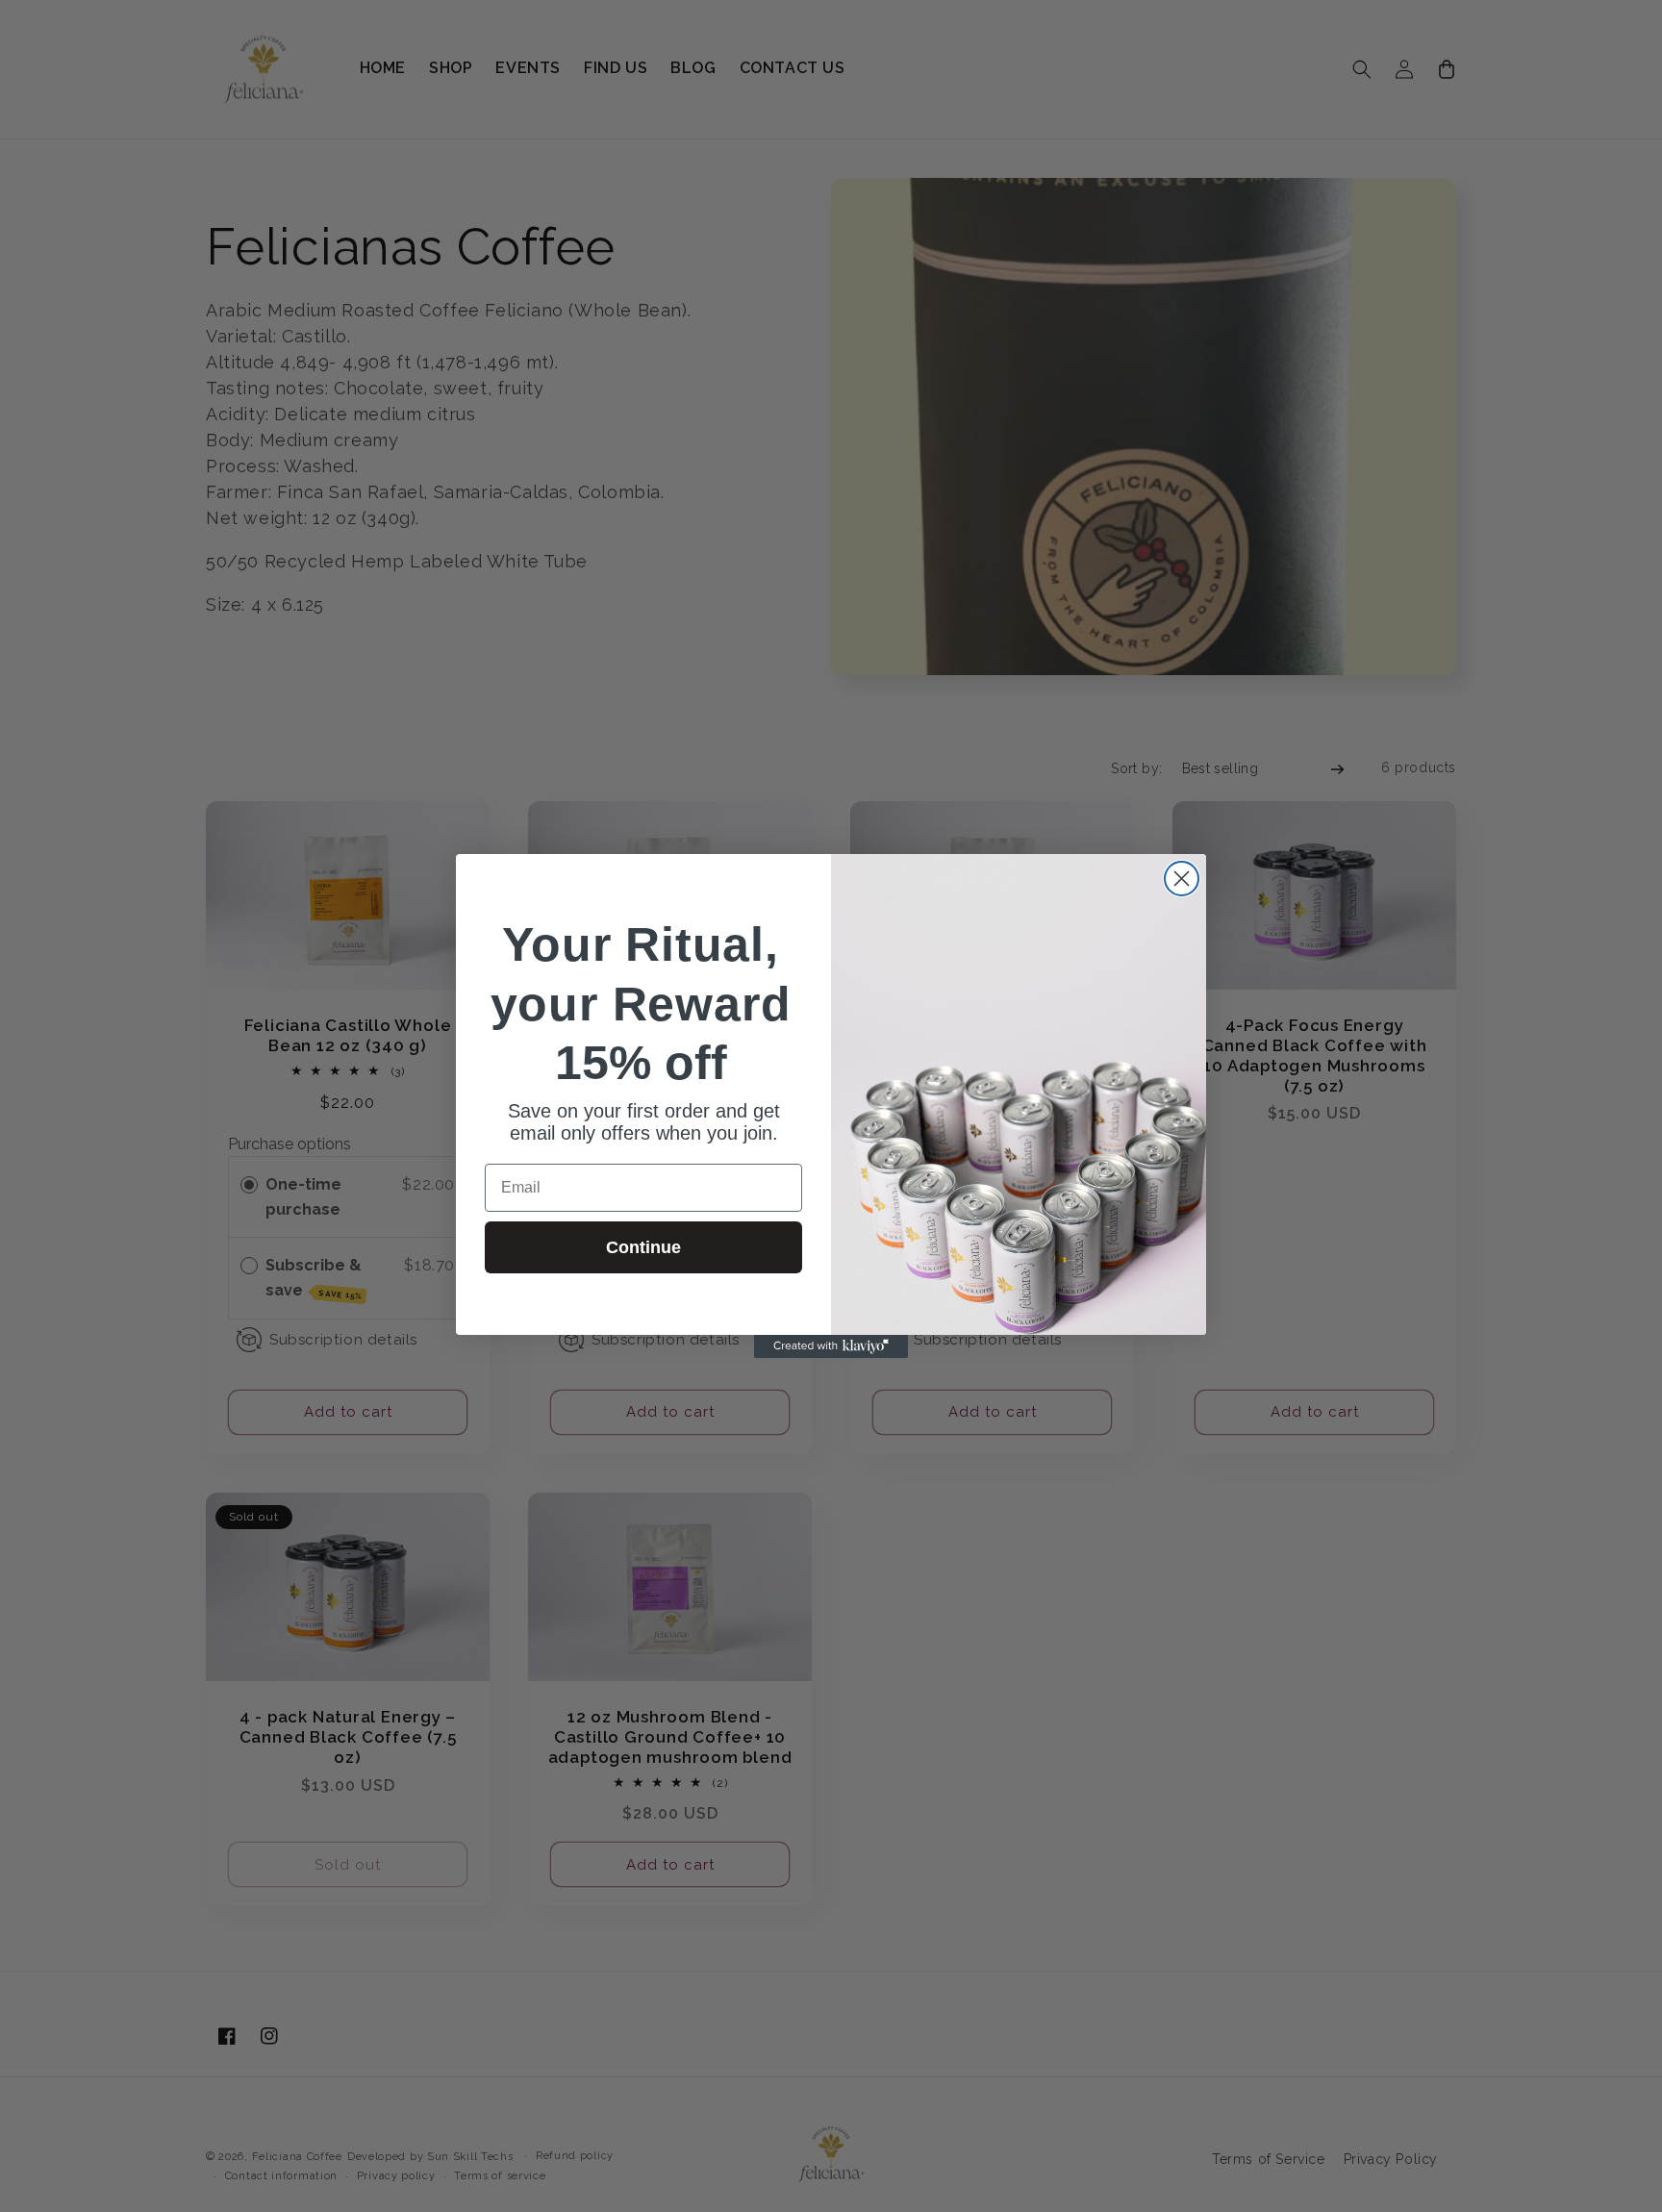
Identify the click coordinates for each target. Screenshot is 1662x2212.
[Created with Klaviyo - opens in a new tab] (831, 1346)
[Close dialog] (1182, 879)
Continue (643, 1247)
